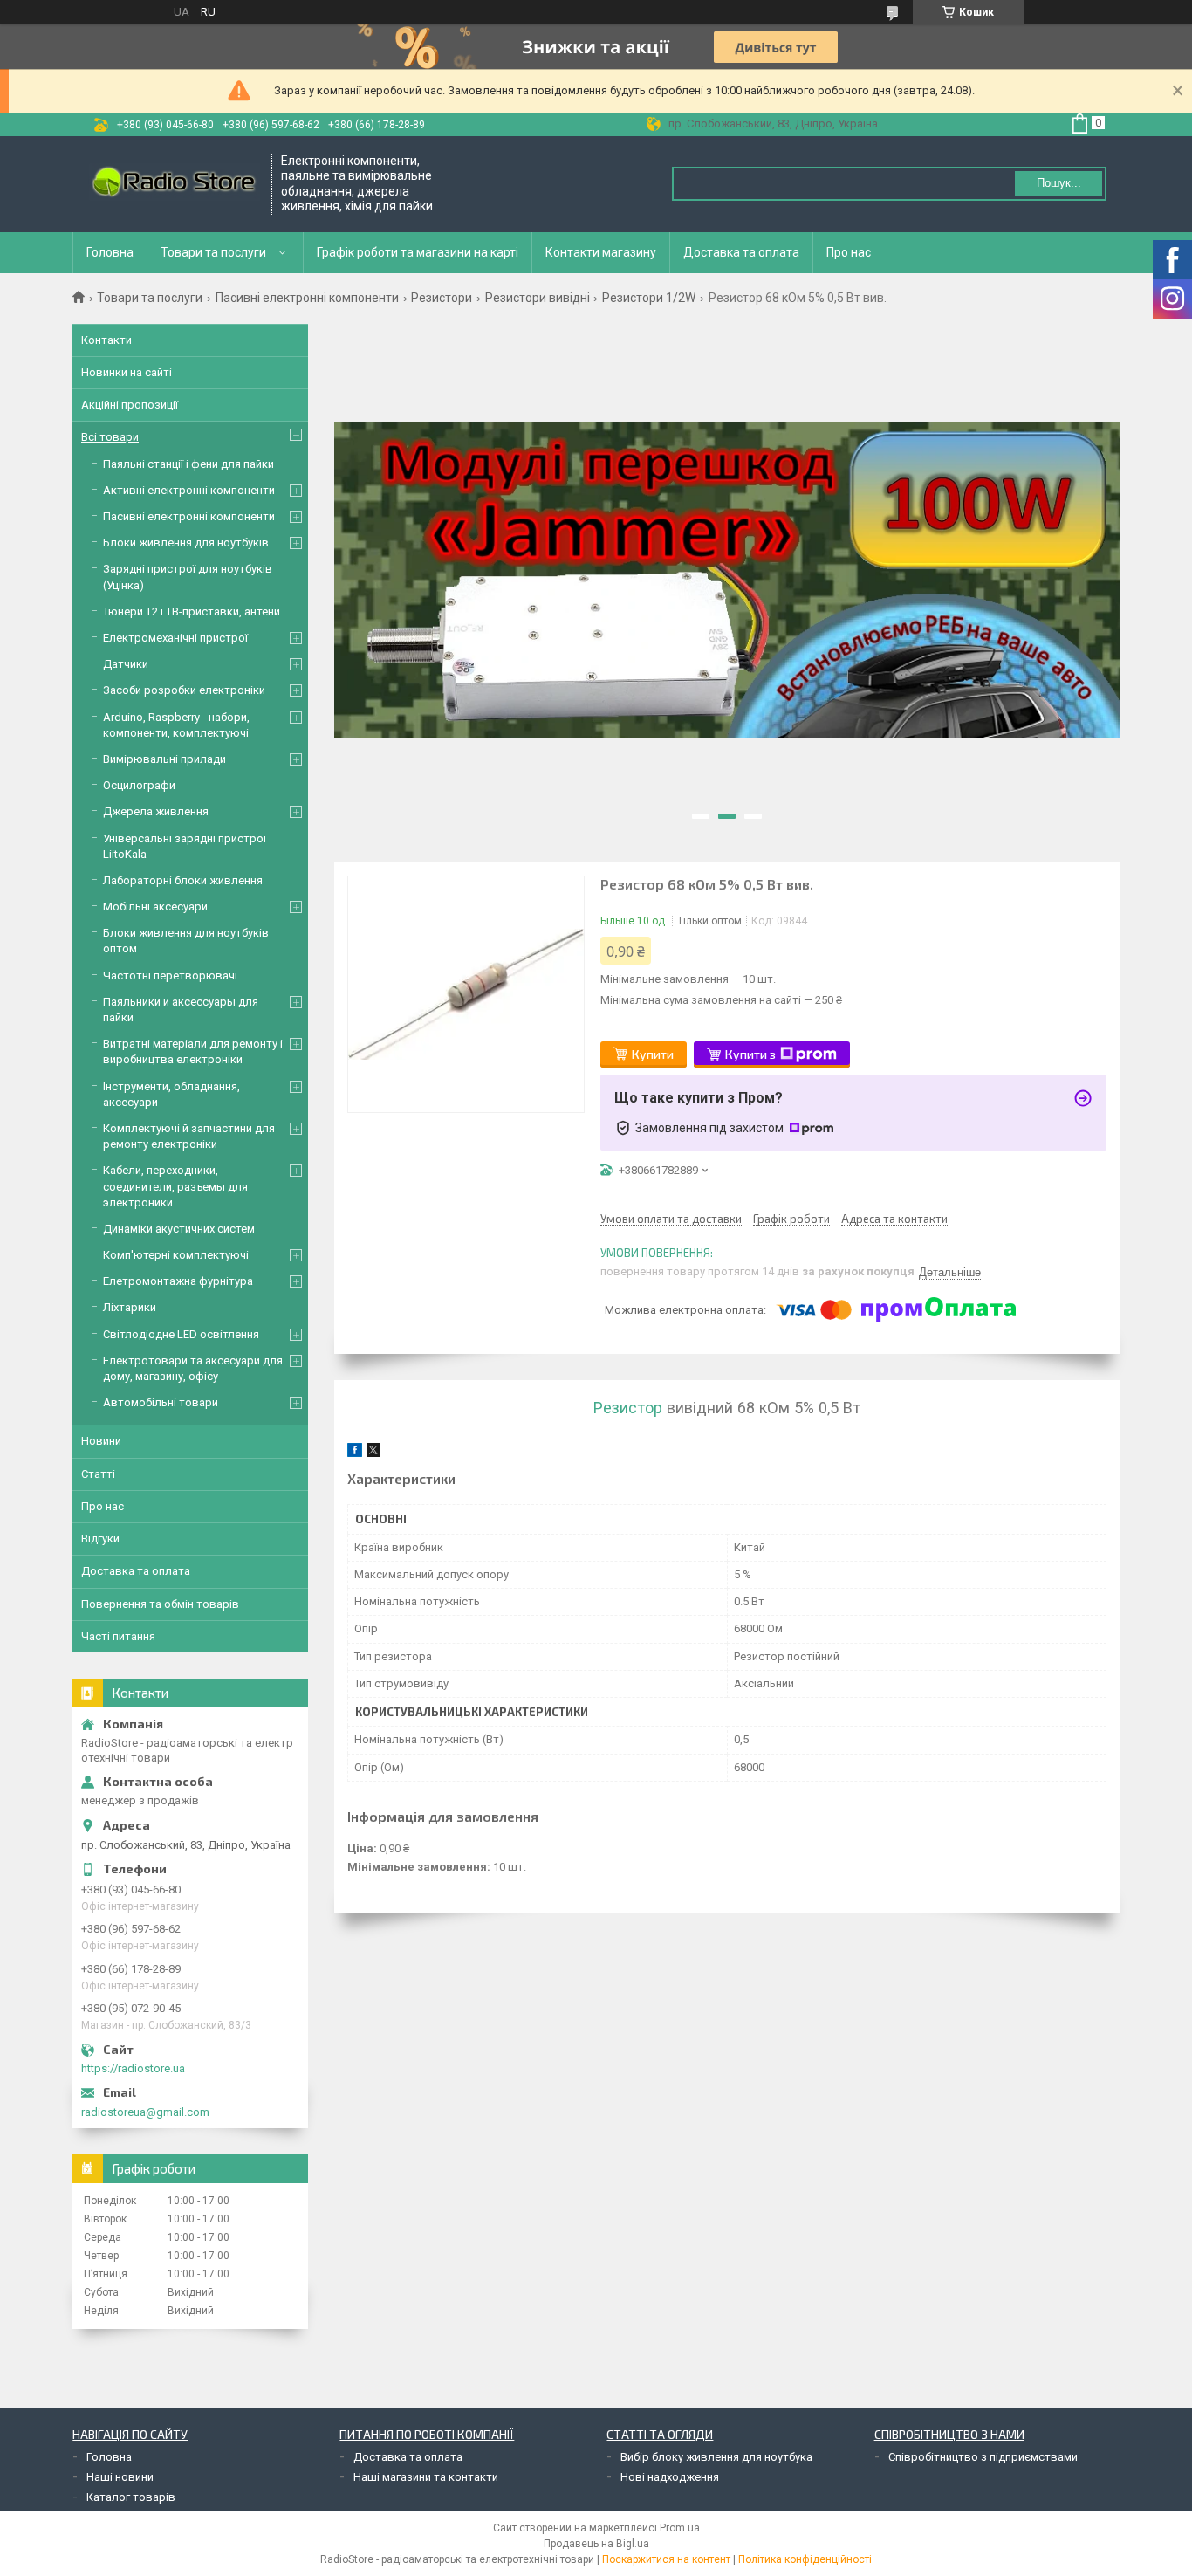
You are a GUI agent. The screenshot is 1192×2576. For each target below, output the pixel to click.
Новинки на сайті (127, 372)
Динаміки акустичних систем (179, 1229)
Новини (101, 1441)
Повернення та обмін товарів (160, 1604)
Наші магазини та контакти (426, 2477)
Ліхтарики (130, 1307)
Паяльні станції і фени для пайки (188, 464)
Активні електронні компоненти (189, 490)
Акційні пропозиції (130, 405)
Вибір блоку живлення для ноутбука (716, 2457)
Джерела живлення (156, 811)
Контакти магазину (601, 252)
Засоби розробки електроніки (184, 690)
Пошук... (1059, 183)
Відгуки (100, 1539)
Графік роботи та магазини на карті (418, 252)
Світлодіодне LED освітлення (181, 1334)
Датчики (126, 664)
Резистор (628, 1408)
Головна (110, 252)
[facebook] (355, 1453)
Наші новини (120, 2477)
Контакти (106, 340)
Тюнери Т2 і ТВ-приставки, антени (192, 611)
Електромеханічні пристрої (175, 638)
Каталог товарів (131, 2497)
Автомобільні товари (161, 1402)
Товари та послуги (213, 252)
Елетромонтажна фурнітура (178, 1281)
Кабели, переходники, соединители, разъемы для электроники (175, 1186)
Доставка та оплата (741, 252)
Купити (653, 1054)
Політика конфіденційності (805, 2559)
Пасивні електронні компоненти (307, 298)
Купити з (750, 1054)
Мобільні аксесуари (155, 907)
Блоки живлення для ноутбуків (186, 543)
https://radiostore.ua (133, 2068)
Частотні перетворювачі (170, 975)
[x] (373, 1453)
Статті (98, 1474)
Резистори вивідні (538, 298)
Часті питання (118, 1636)
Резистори (442, 298)
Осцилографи (139, 785)
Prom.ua (680, 2528)
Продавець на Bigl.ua (596, 2544)
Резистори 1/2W (649, 298)
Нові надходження (670, 2477)
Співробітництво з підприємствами (983, 2457)
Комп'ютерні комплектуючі (176, 1255)
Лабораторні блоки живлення (183, 880)
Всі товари (110, 437)
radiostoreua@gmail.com (145, 2112)
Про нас (849, 252)
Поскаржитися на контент (666, 2559)
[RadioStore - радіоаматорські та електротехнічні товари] (173, 184)
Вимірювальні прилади (164, 759)
